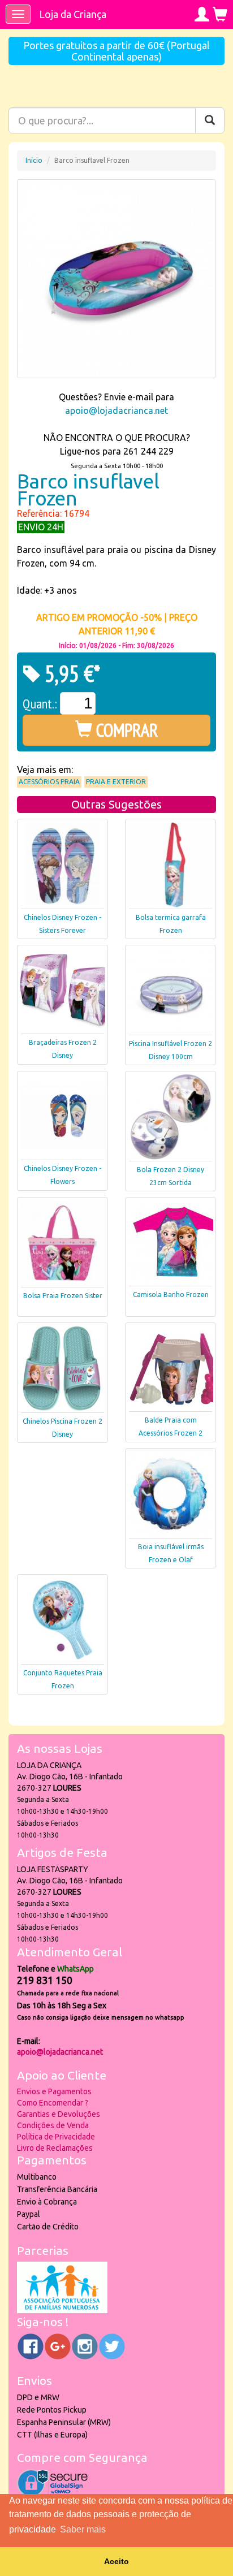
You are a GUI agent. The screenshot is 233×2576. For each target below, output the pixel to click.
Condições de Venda (53, 2125)
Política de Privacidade (56, 2137)
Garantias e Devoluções (59, 2114)
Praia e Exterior (116, 782)
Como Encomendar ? (53, 2103)
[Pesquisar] (210, 120)
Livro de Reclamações (55, 2148)
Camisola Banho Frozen (171, 1295)
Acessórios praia (49, 782)
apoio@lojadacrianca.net (116, 410)
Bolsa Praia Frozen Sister (63, 1296)
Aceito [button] (116, 2561)
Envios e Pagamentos (54, 2091)
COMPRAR (125, 730)
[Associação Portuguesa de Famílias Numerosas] (62, 2310)
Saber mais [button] (83, 2529)
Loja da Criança (73, 14)
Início (34, 160)
